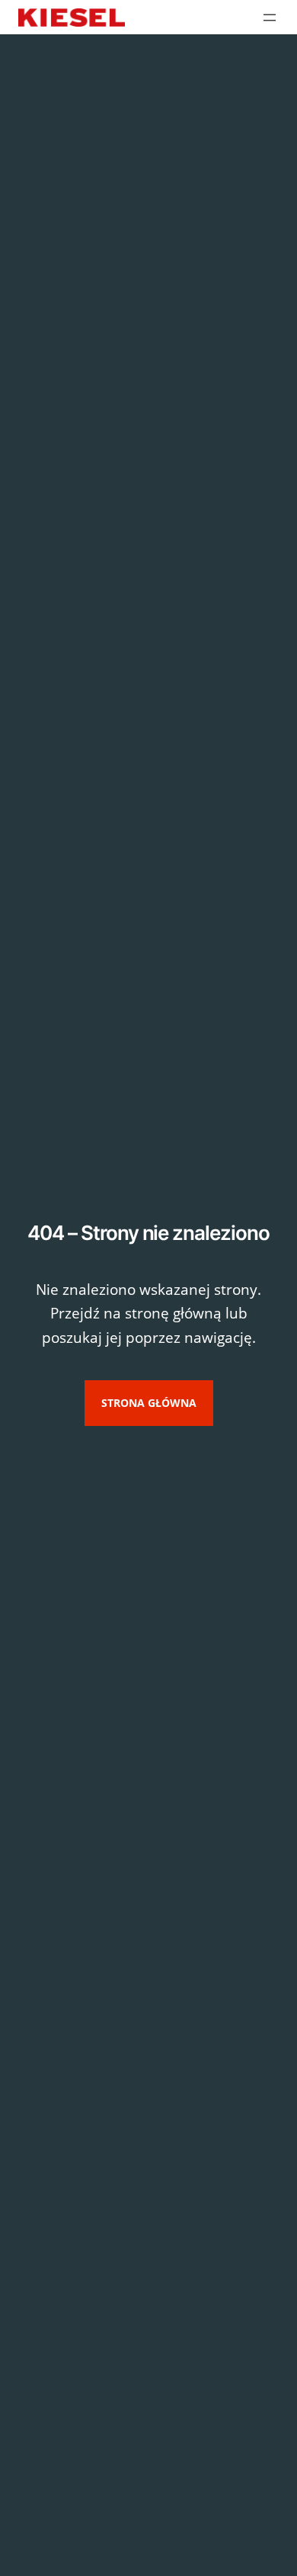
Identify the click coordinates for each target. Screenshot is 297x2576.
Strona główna (149, 1403)
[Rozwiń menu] (270, 18)
